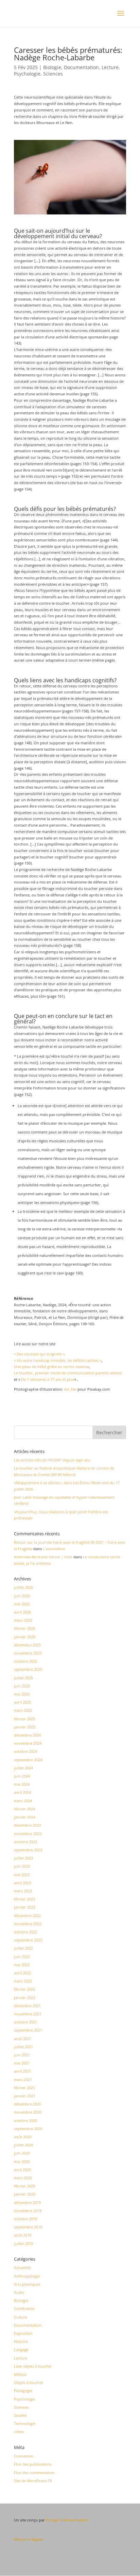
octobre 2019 (25, 2219)
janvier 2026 (25, 1637)
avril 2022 (22, 1973)
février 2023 (24, 1899)
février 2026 (24, 1628)
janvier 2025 (25, 1727)
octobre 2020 (25, 2121)
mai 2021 (22, 2063)
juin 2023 (22, 1866)
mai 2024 (22, 1784)
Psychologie (27, 74)
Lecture (110, 67)
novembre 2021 (28, 2014)
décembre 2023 (27, 1825)
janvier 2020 (25, 2194)
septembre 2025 (28, 1669)
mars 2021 (23, 2080)
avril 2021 (22, 2071)
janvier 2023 (25, 1907)
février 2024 (24, 1809)
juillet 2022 (23, 1948)
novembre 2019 (28, 2211)
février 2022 (24, 1989)
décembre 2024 (27, 1735)
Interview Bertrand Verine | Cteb (43, 1557)
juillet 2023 (23, 1858)
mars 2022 (23, 1981)
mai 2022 (22, 1965)
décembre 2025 (27, 1645)
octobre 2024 (25, 1751)
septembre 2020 (28, 2129)
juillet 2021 (23, 2047)
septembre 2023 (28, 1850)
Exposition (23, 2333)
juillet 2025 (23, 1678)
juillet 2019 (23, 2243)
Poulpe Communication (67, 2520)
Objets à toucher (29, 2382)
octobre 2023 (25, 1842)
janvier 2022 (25, 1998)
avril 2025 (22, 1702)
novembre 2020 (28, 2112)
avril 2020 (22, 2170)
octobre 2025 (25, 1661)
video (19, 2432)
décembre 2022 (27, 1916)
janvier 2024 (25, 1817)
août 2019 (23, 2235)
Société (20, 2415)
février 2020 (24, 2186)
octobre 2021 (25, 2022)
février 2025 (24, 1719)
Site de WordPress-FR (33, 2481)
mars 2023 (23, 1891)
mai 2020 (22, 2162)
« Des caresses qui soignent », (40, 1354)
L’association (54, 1549)
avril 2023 (22, 1883)
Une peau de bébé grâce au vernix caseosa (51, 1366)
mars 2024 (23, 1801)
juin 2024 (22, 1776)
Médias (20, 2374)
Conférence (24, 2309)
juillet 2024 (23, 1768)
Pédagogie (23, 2391)
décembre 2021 (27, 2006)
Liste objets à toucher (33, 2366)
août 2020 (23, 2137)
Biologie (52, 67)
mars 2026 (23, 1620)
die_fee (70, 1389)
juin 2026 (22, 1596)
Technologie (25, 2423)
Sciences (53, 74)
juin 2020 (22, 2153)
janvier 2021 (25, 2096)
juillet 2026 (23, 1587)
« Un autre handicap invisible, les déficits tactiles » (58, 1360)
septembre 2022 (28, 1940)
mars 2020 (23, 2178)
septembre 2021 (28, 2030)
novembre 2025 (28, 1653)
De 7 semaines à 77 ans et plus (48, 1379)
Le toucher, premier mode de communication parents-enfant (68, 1373)
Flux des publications (33, 2464)
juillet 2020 (23, 2145)
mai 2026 (22, 1604)
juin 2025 (22, 1686)
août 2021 (23, 2039)
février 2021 (24, 2088)
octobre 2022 (25, 1932)
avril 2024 (22, 1792)
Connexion (24, 2456)
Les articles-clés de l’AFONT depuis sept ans (52, 1460)
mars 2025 (23, 1710)
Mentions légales (29, 2539)
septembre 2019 (28, 2227)
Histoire (21, 2341)
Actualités (22, 2268)
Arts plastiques (27, 2284)
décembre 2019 (27, 2203)
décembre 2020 (27, 2104)
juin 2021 (22, 2055)
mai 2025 (22, 1694)
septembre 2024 (28, 1760)
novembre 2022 (28, 1924)
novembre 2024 (28, 1743)
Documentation (81, 67)
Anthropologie (27, 2276)
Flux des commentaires (34, 2473)
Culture (21, 2317)
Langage (21, 2350)
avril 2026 (22, 1612)
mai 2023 (22, 1875)
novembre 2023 (28, 1834)
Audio (19, 2292)
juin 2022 (22, 1957)
